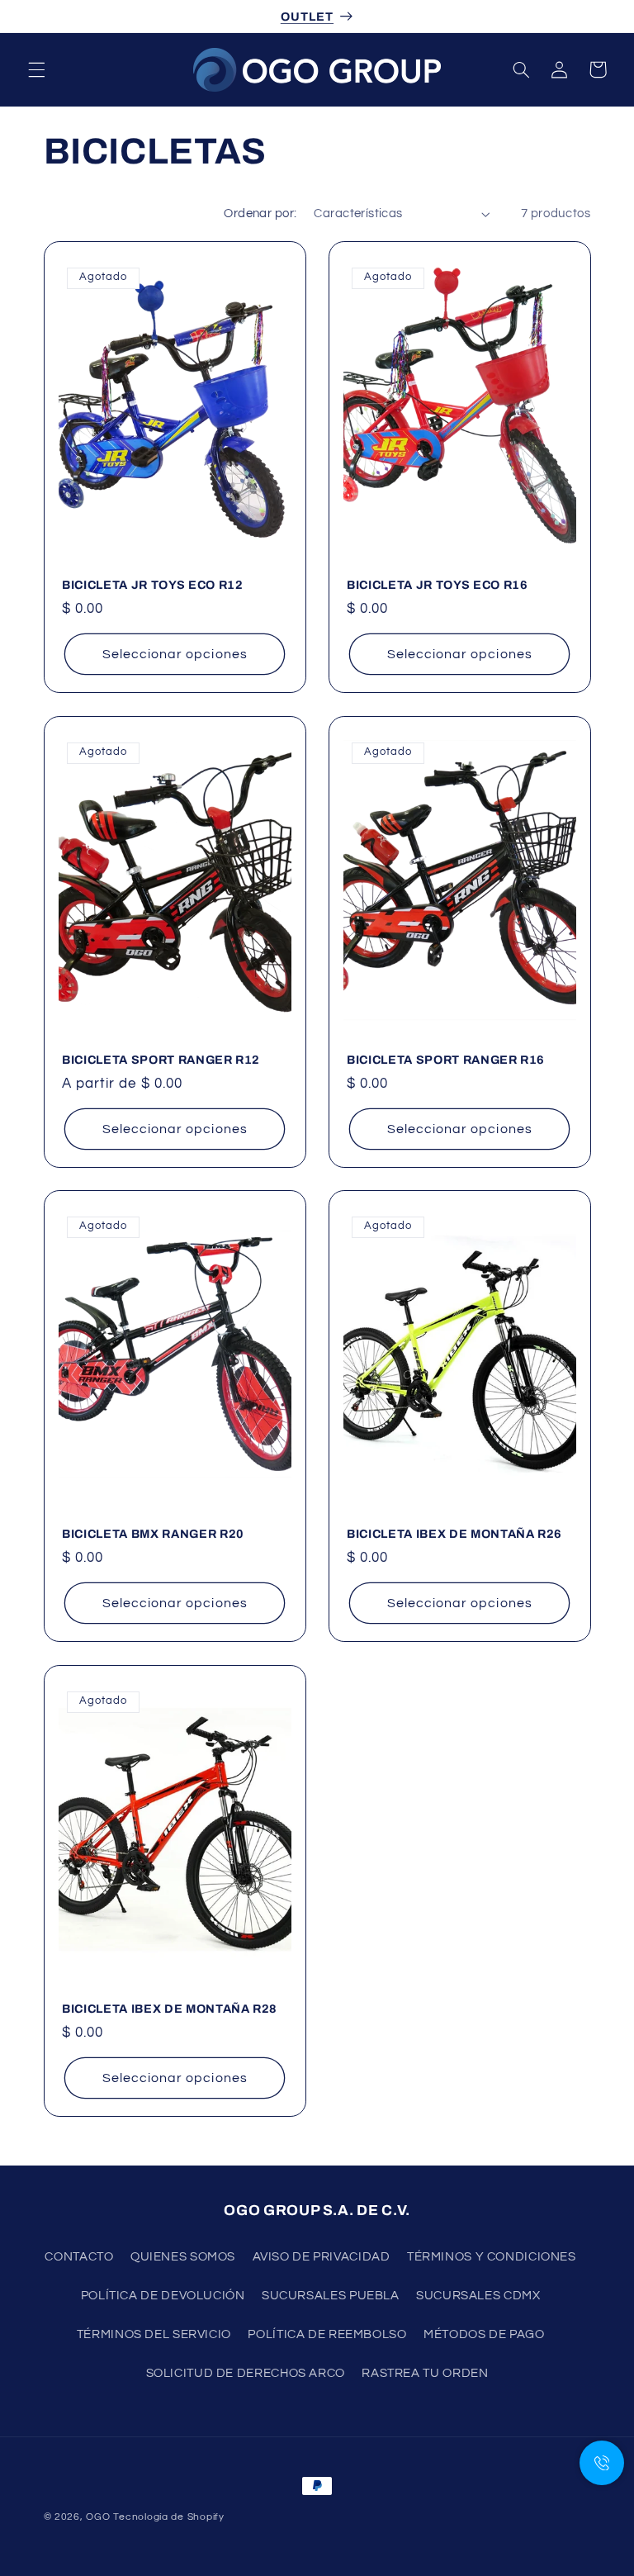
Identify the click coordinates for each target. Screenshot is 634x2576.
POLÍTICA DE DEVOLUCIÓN (163, 2296)
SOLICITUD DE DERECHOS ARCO (246, 2373)
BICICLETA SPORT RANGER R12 (161, 1059)
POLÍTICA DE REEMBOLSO (327, 2334)
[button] (36, 69)
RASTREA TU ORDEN (425, 2373)
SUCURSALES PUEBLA (331, 2296)
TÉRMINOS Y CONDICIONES (492, 2257)
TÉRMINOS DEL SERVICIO (154, 2334)
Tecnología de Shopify (168, 2517)
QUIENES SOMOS (183, 2257)
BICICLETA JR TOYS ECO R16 (438, 585)
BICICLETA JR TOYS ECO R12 (153, 585)
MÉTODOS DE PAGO (484, 2334)
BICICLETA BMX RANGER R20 (153, 1534)
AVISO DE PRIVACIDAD (322, 2257)
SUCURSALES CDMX (478, 2296)
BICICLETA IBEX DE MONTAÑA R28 (170, 2009)
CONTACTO (79, 2257)
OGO (98, 2517)
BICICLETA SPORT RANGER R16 (446, 1059)
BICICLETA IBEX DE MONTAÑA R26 (454, 1534)
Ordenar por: (260, 213)
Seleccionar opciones (174, 654)
